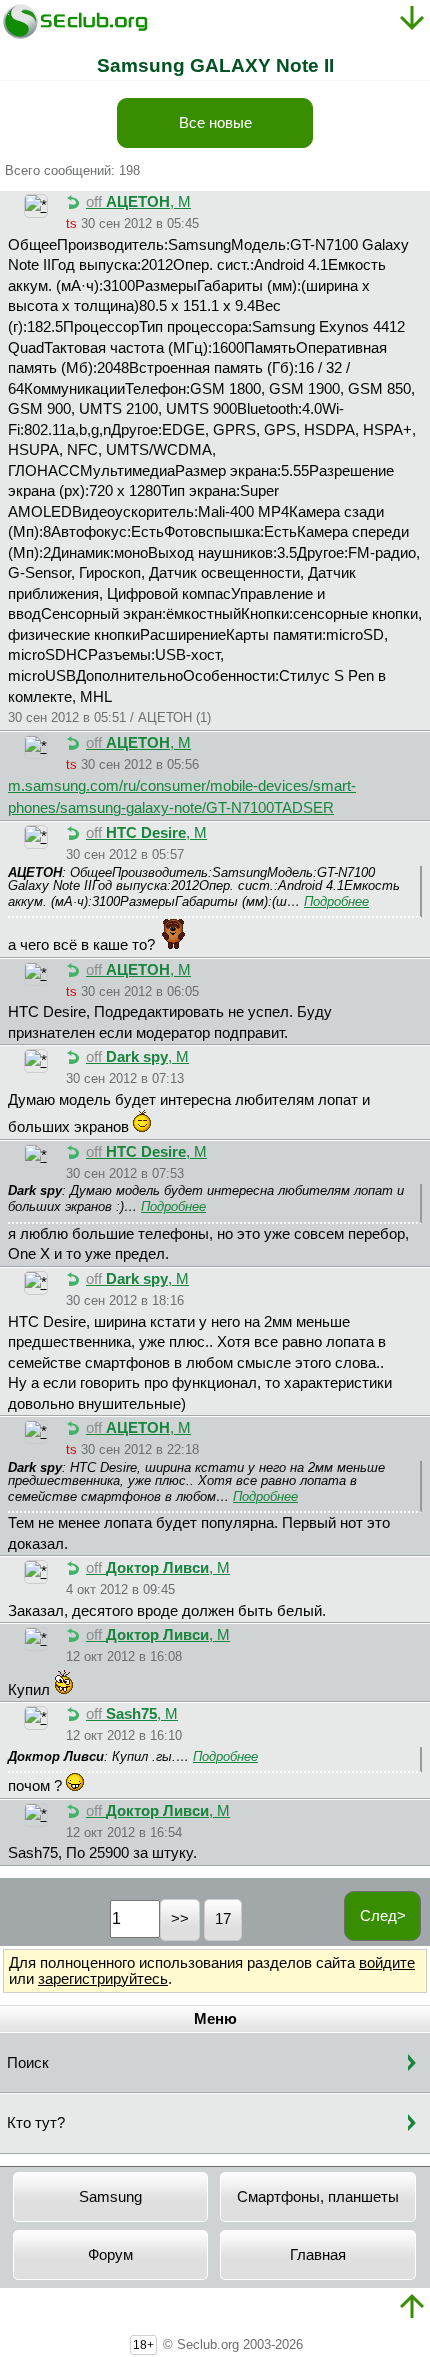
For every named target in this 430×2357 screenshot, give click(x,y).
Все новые (215, 123)
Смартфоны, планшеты (318, 2197)
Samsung (110, 2197)
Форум (110, 2255)
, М (138, 202)
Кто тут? (36, 2123)
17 (223, 1919)
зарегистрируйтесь (103, 1979)
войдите (387, 1963)
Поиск (28, 2063)
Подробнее (336, 901)
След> (383, 1916)
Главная (318, 2255)
